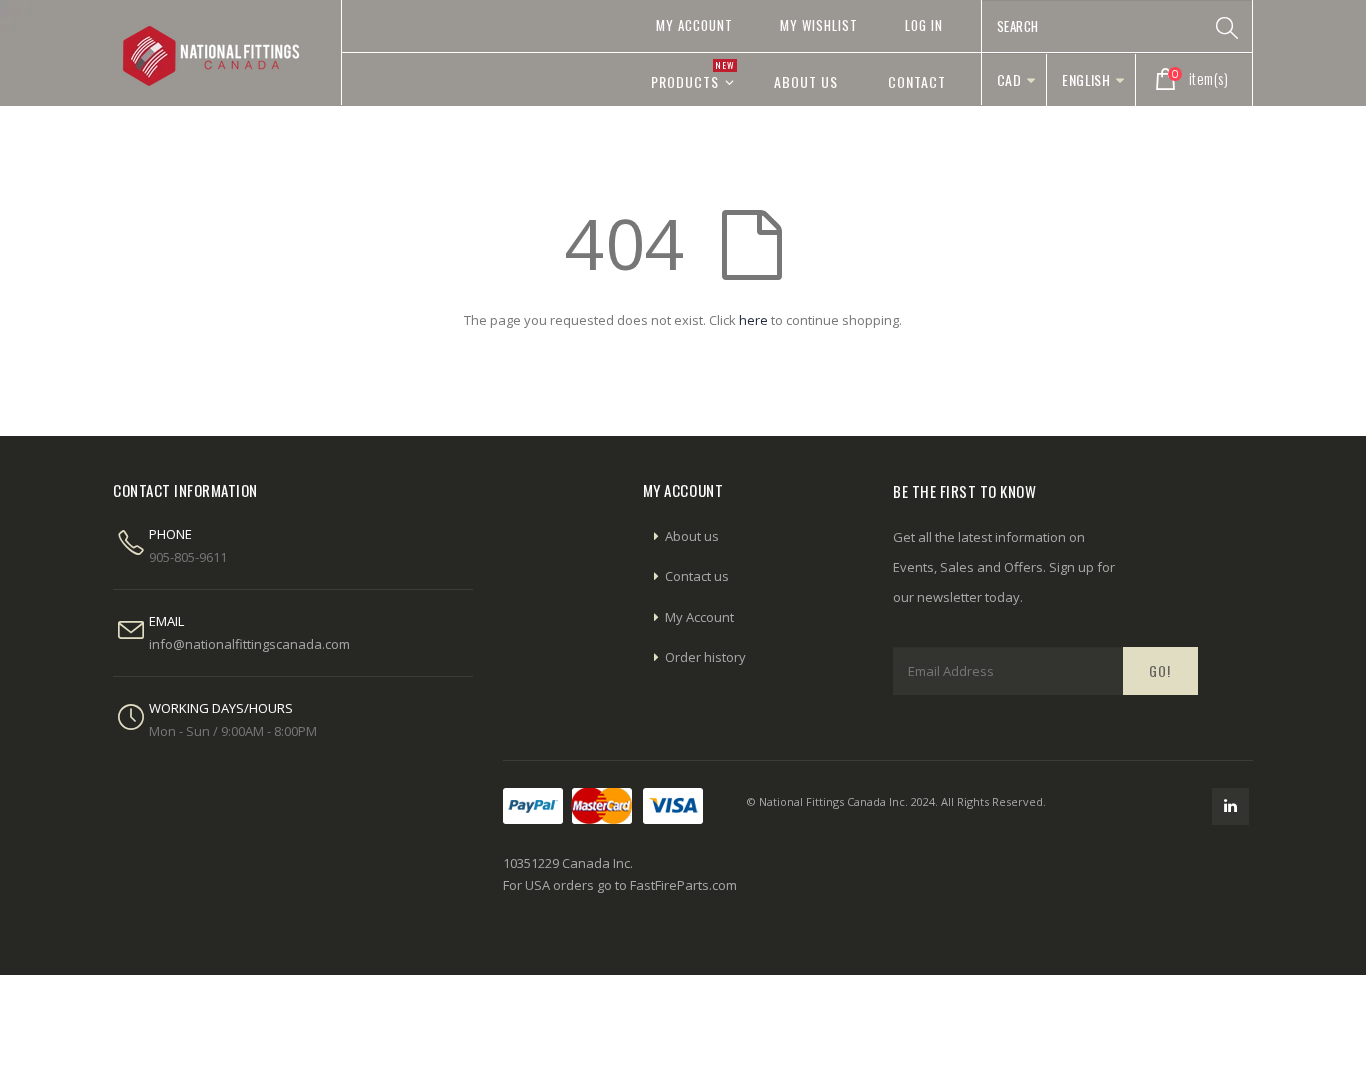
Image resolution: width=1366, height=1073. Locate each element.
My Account (694, 25)
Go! (1160, 670)
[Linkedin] (1230, 806)
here (753, 320)
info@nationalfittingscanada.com (249, 644)
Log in (924, 25)
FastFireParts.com (683, 885)
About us (692, 536)
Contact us (697, 576)
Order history (705, 657)
